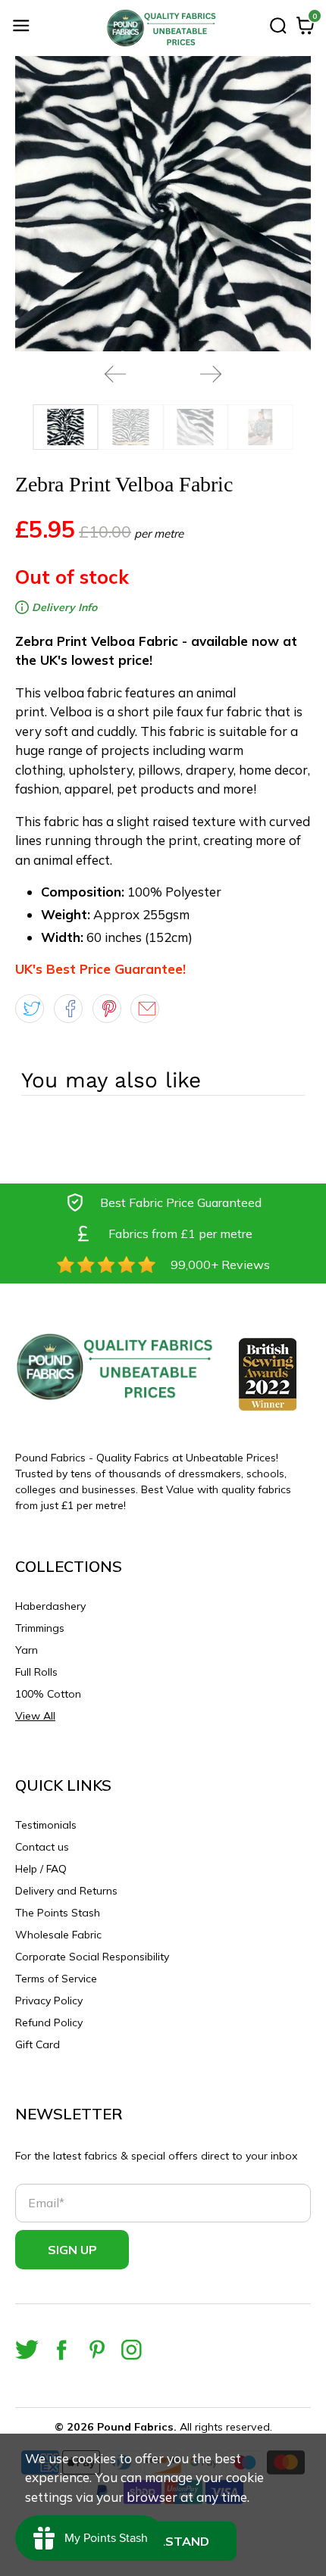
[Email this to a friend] (145, 1009)
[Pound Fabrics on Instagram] (132, 2350)
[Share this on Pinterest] (107, 1009)
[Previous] (115, 374)
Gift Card (38, 2044)
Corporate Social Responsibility (92, 1957)
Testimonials (46, 1825)
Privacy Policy (49, 2001)
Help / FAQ (41, 1869)
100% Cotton (48, 1694)
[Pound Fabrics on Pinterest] (97, 2350)
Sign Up (72, 2250)
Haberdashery (50, 1606)
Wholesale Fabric (58, 1935)
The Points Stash (58, 1913)
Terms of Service (56, 1979)
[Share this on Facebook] (68, 1009)
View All (35, 1716)
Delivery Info (63, 607)
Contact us (42, 1847)
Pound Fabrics (135, 2427)
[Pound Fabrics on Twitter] (27, 2350)
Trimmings (40, 1628)
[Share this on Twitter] (30, 1009)
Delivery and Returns (66, 1891)
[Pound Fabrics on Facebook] (62, 2350)
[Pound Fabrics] (163, 28)
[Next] (211, 374)
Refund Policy (49, 2022)
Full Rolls (36, 1672)
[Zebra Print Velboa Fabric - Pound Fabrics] (163, 204)
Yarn (27, 1650)
